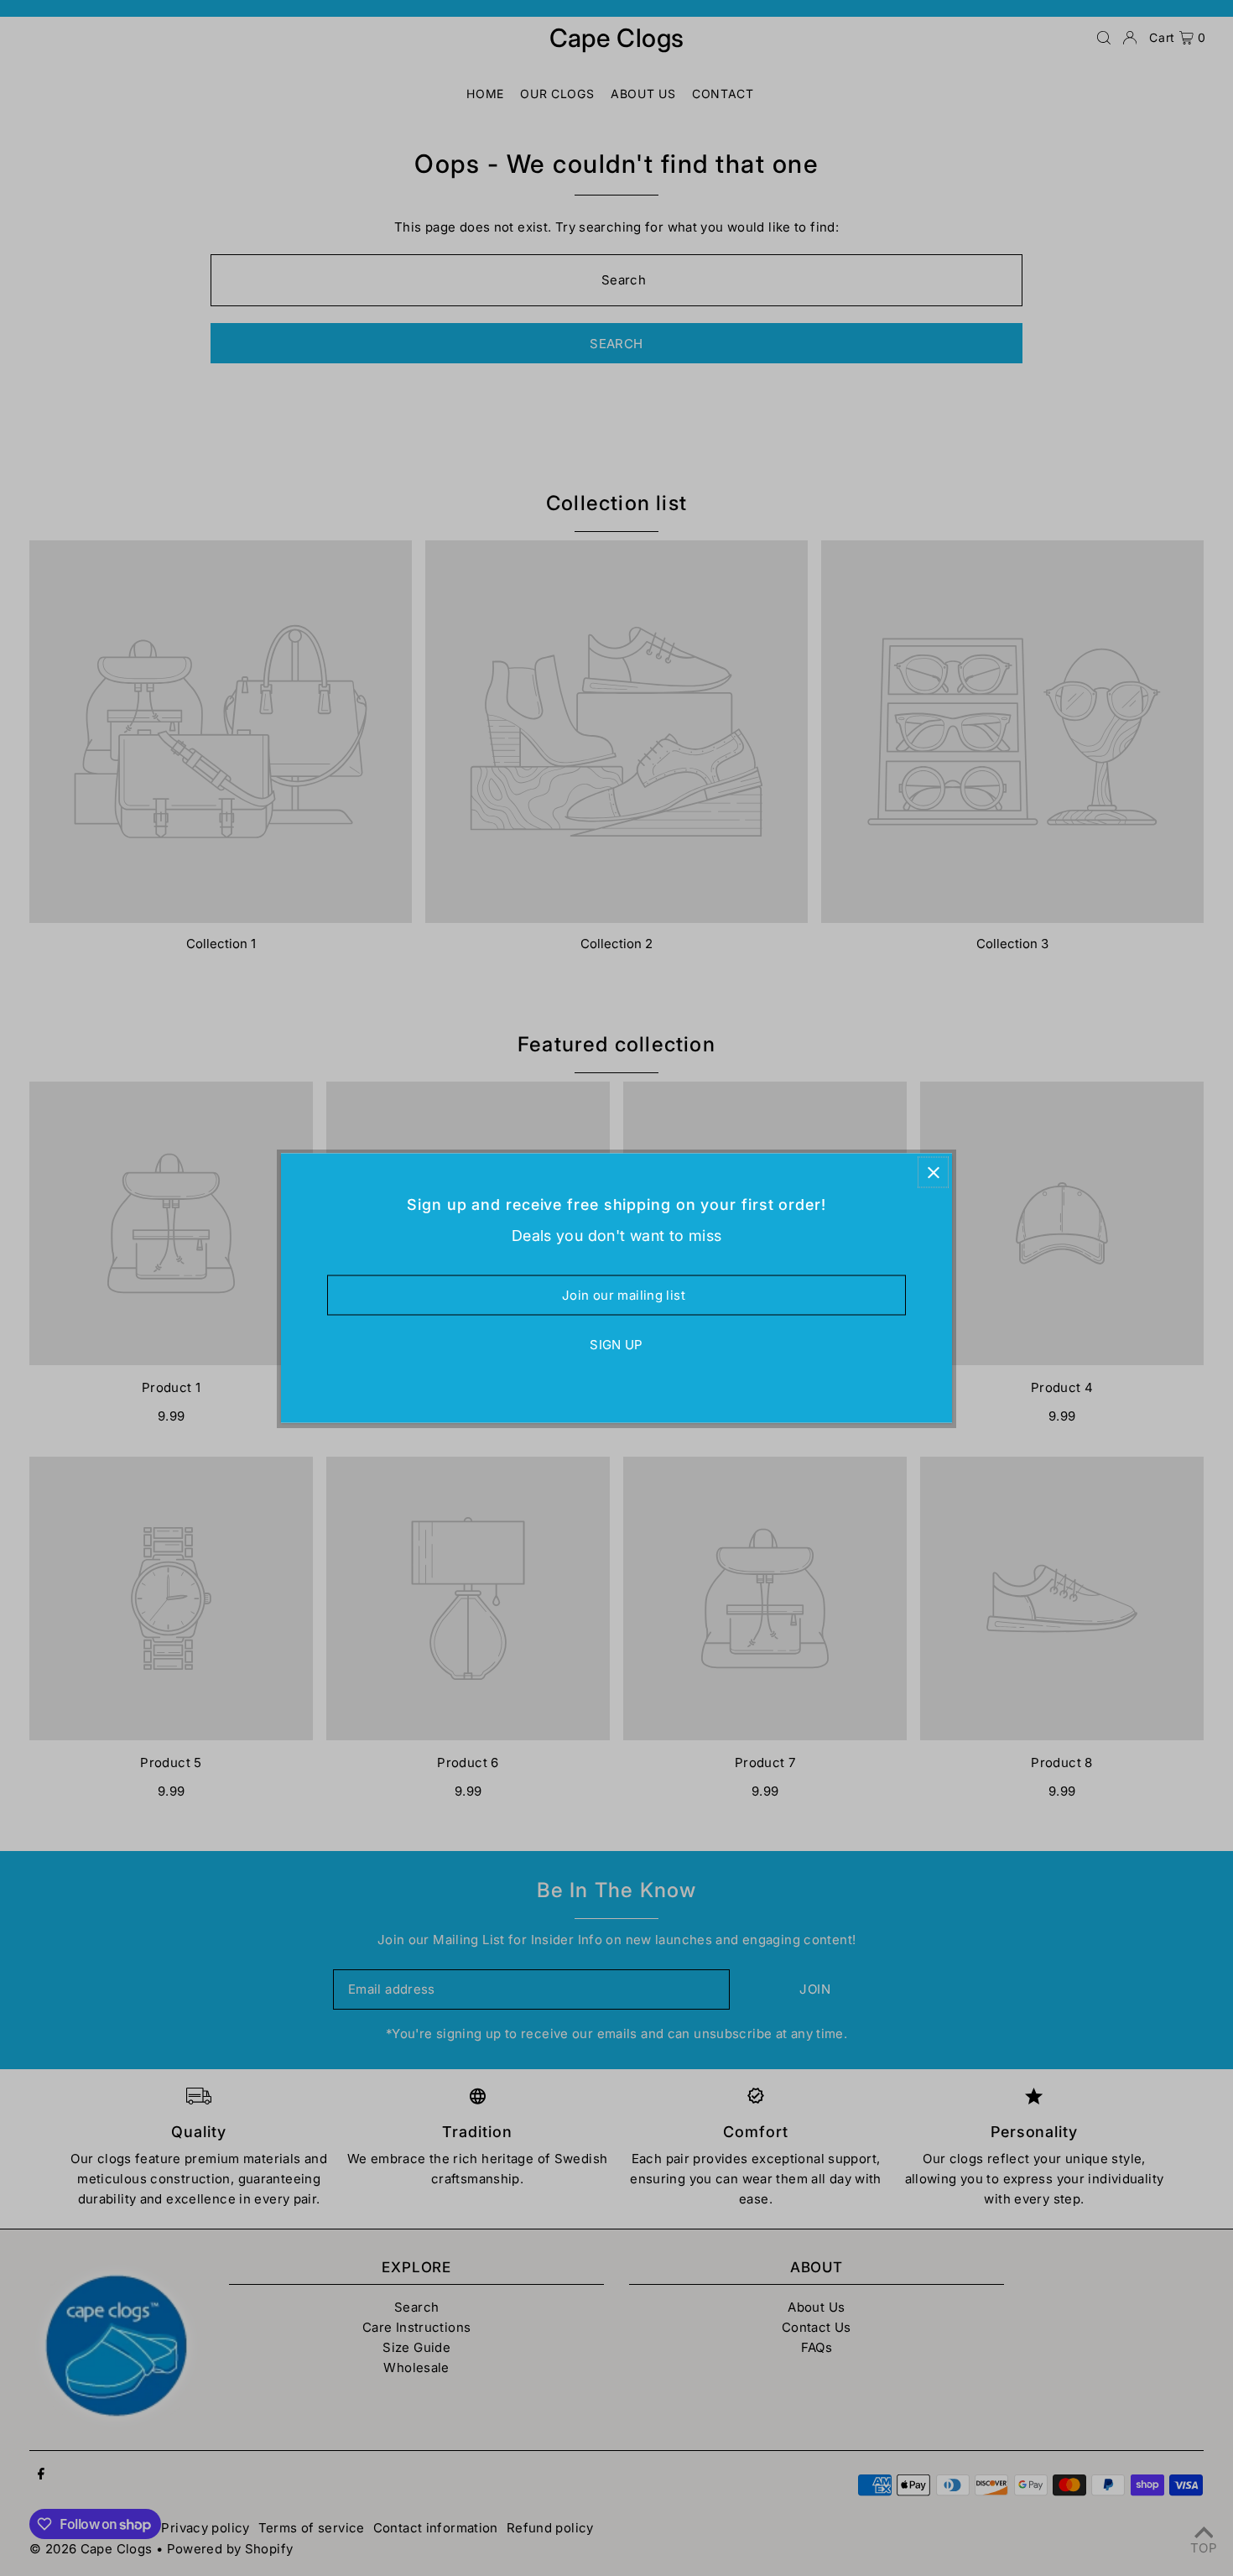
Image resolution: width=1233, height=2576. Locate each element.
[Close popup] (933, 1173)
